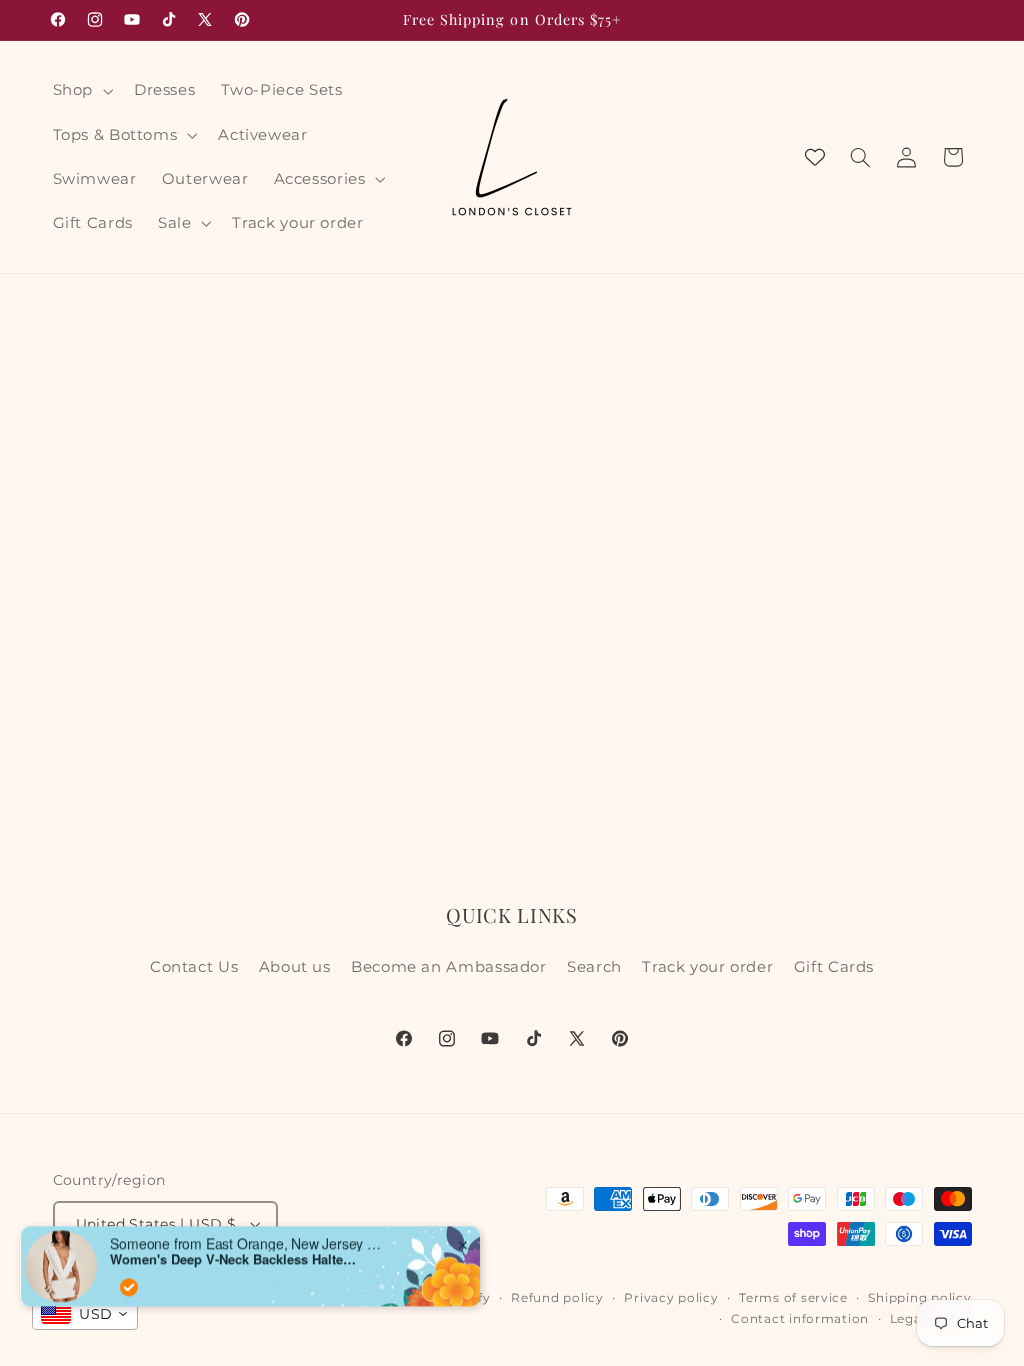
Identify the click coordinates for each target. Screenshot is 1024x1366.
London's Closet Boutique (266, 1298)
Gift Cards (834, 967)
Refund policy (557, 1298)
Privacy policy (671, 1298)
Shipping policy (919, 1298)
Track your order (707, 967)
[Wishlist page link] (815, 157)
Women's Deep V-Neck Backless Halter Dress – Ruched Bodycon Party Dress (235, 1242)
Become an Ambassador (449, 967)
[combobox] (85, 1314)
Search (594, 967)
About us (295, 967)
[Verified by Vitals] (129, 1269)
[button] (80, 91)
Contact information (800, 1319)
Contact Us (194, 967)
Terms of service (793, 1298)
